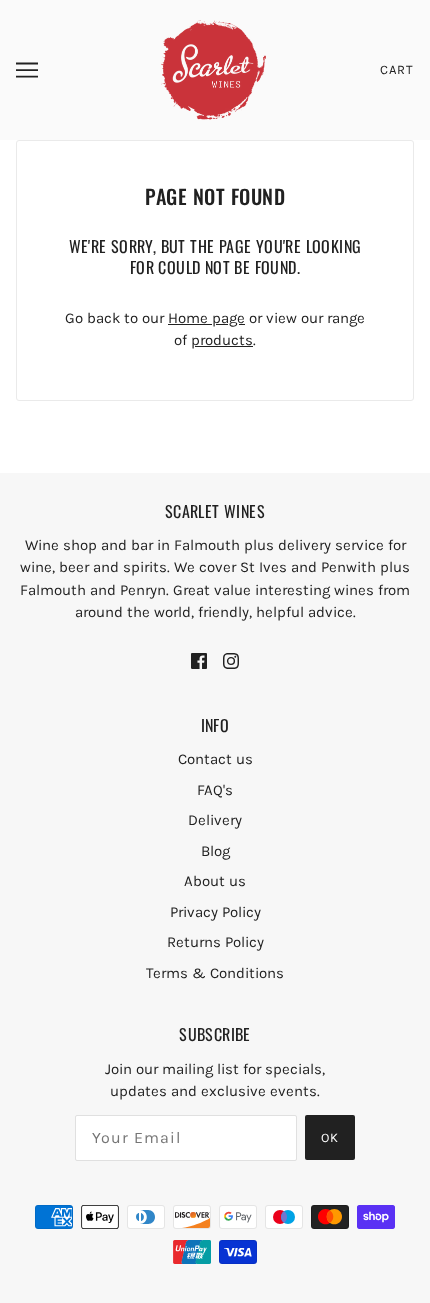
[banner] (213, 69)
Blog (215, 851)
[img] (199, 659)
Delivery (215, 820)
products (222, 340)
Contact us (215, 759)
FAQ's (215, 790)
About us (215, 881)
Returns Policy (215, 942)
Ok (330, 1137)
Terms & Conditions (215, 973)
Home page (206, 318)
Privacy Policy (215, 912)
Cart (397, 69)
